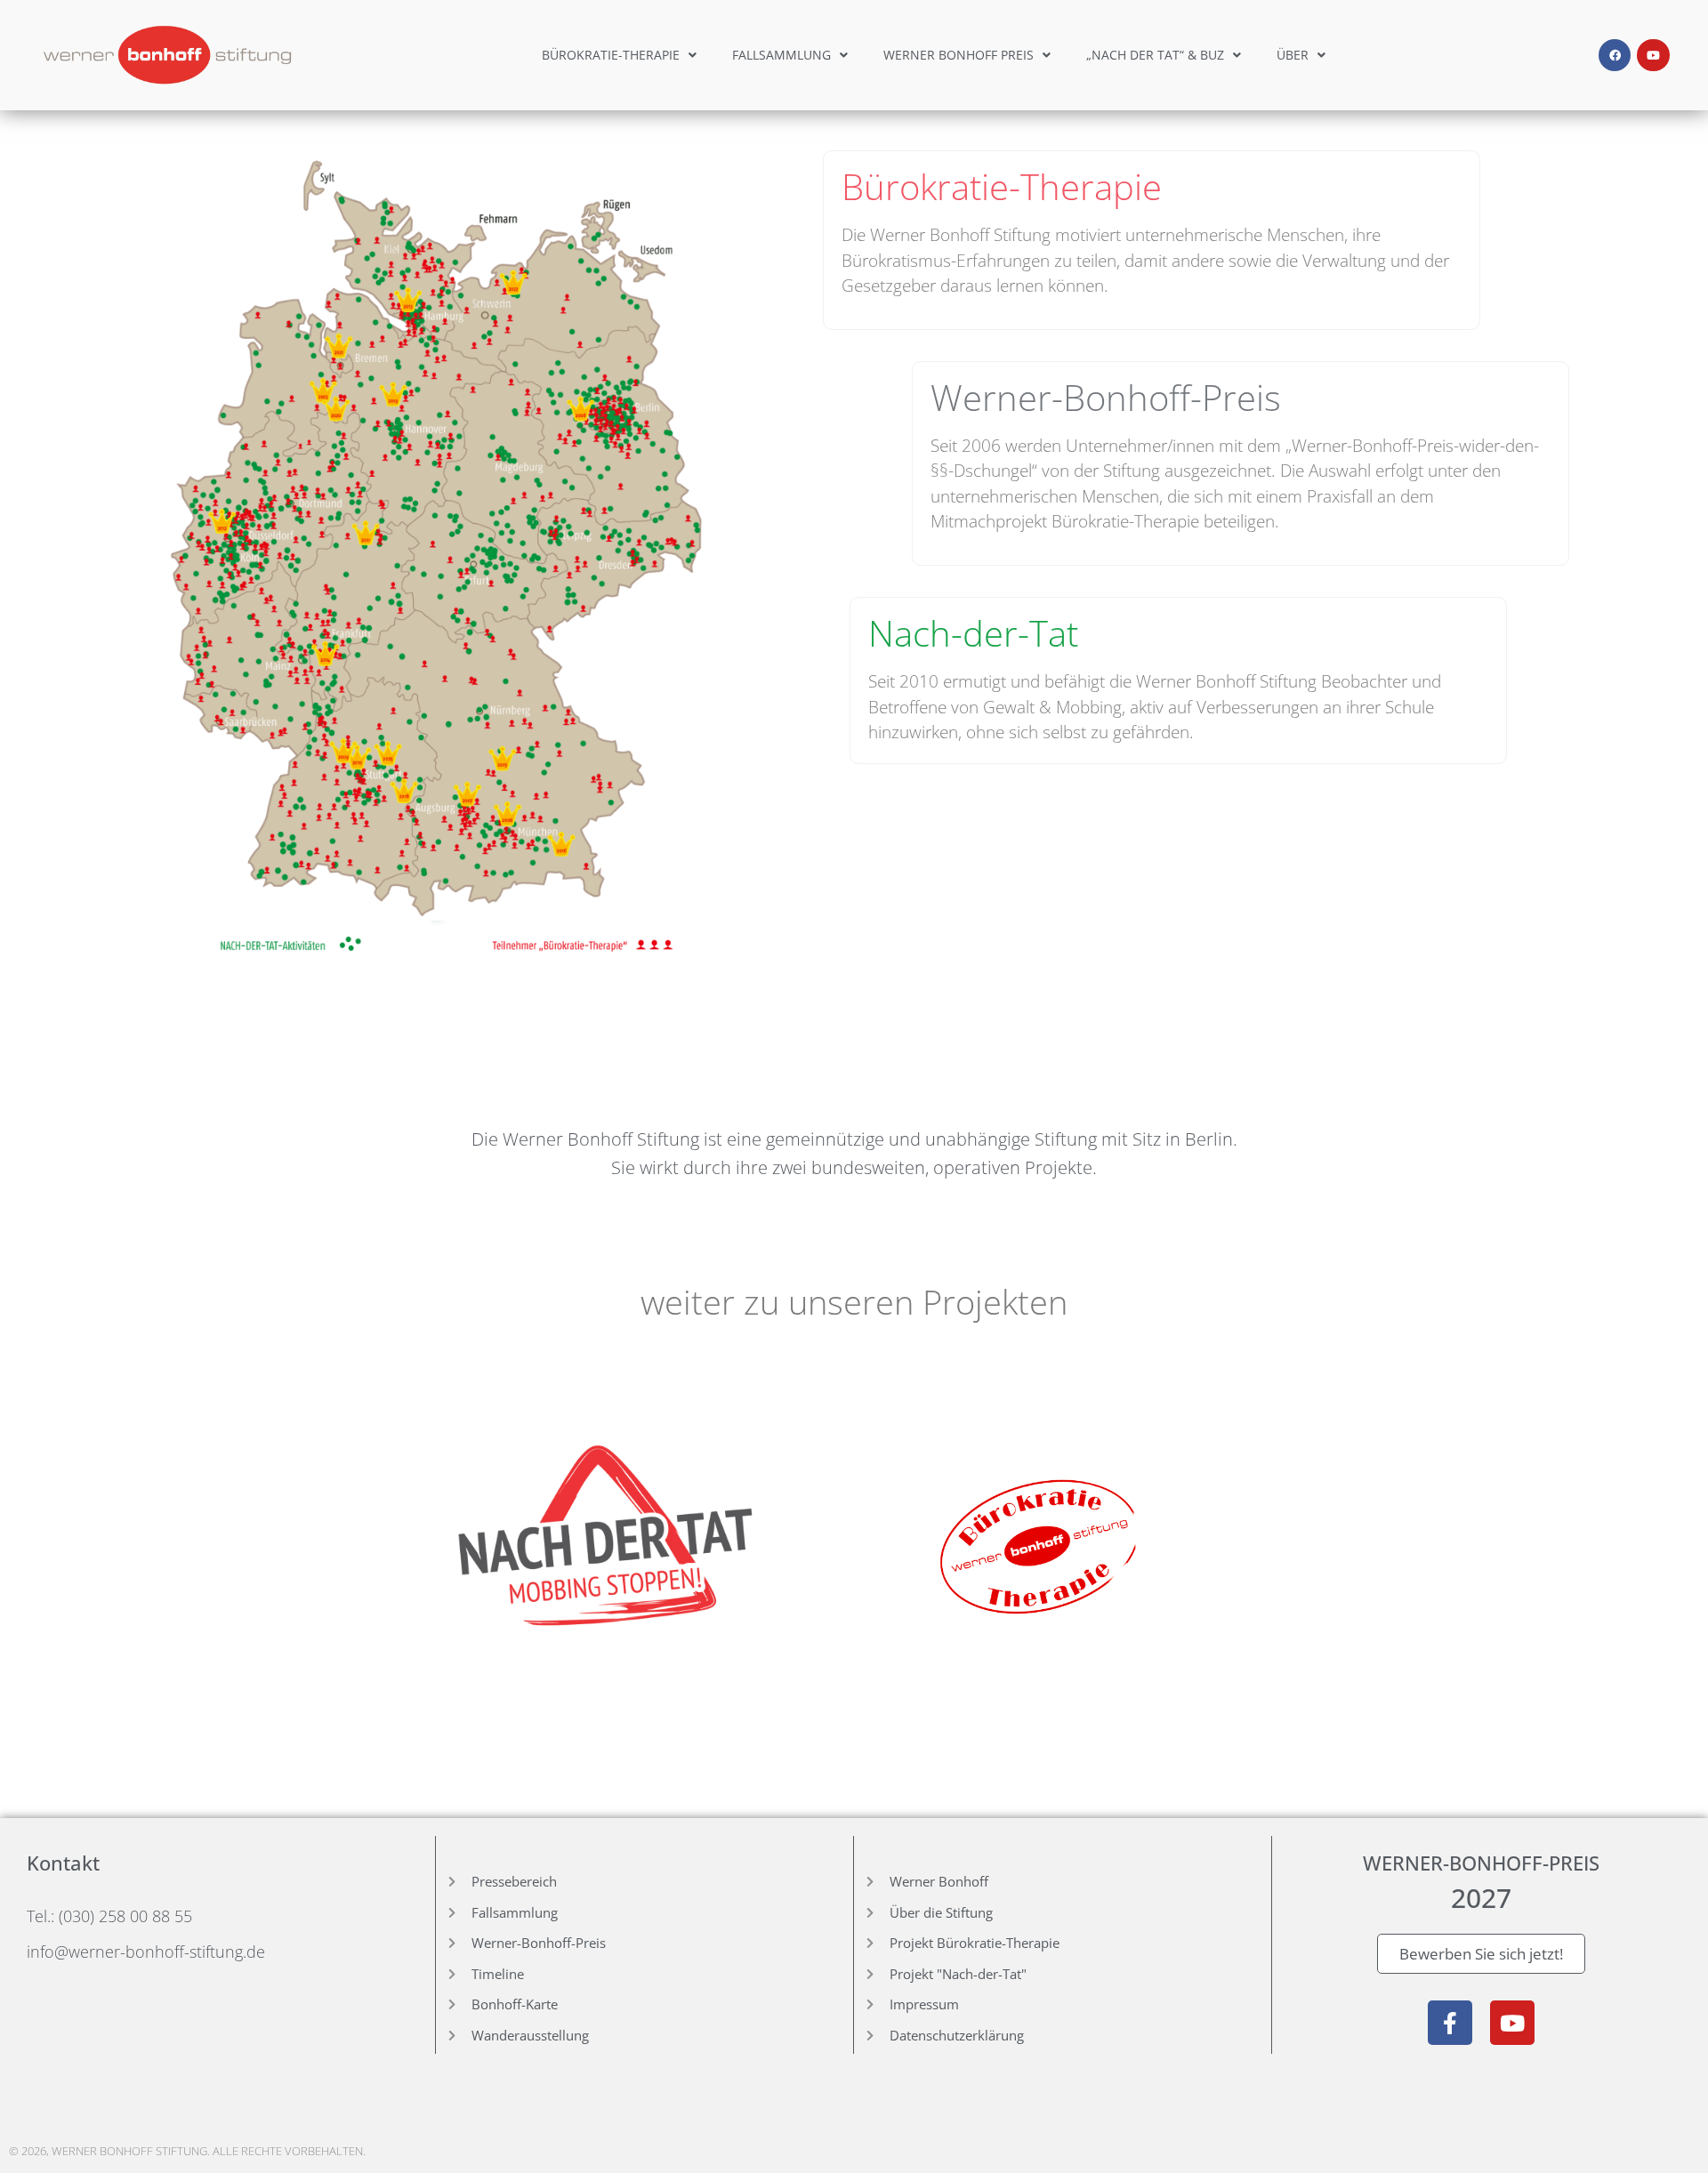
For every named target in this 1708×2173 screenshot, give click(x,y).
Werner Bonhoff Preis (959, 55)
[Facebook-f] (1450, 2023)
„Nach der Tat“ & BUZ (1155, 55)
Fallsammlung (781, 55)
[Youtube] (1653, 55)
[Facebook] (1615, 55)
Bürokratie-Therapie (611, 55)
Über (1293, 55)
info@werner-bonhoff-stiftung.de (146, 1952)
